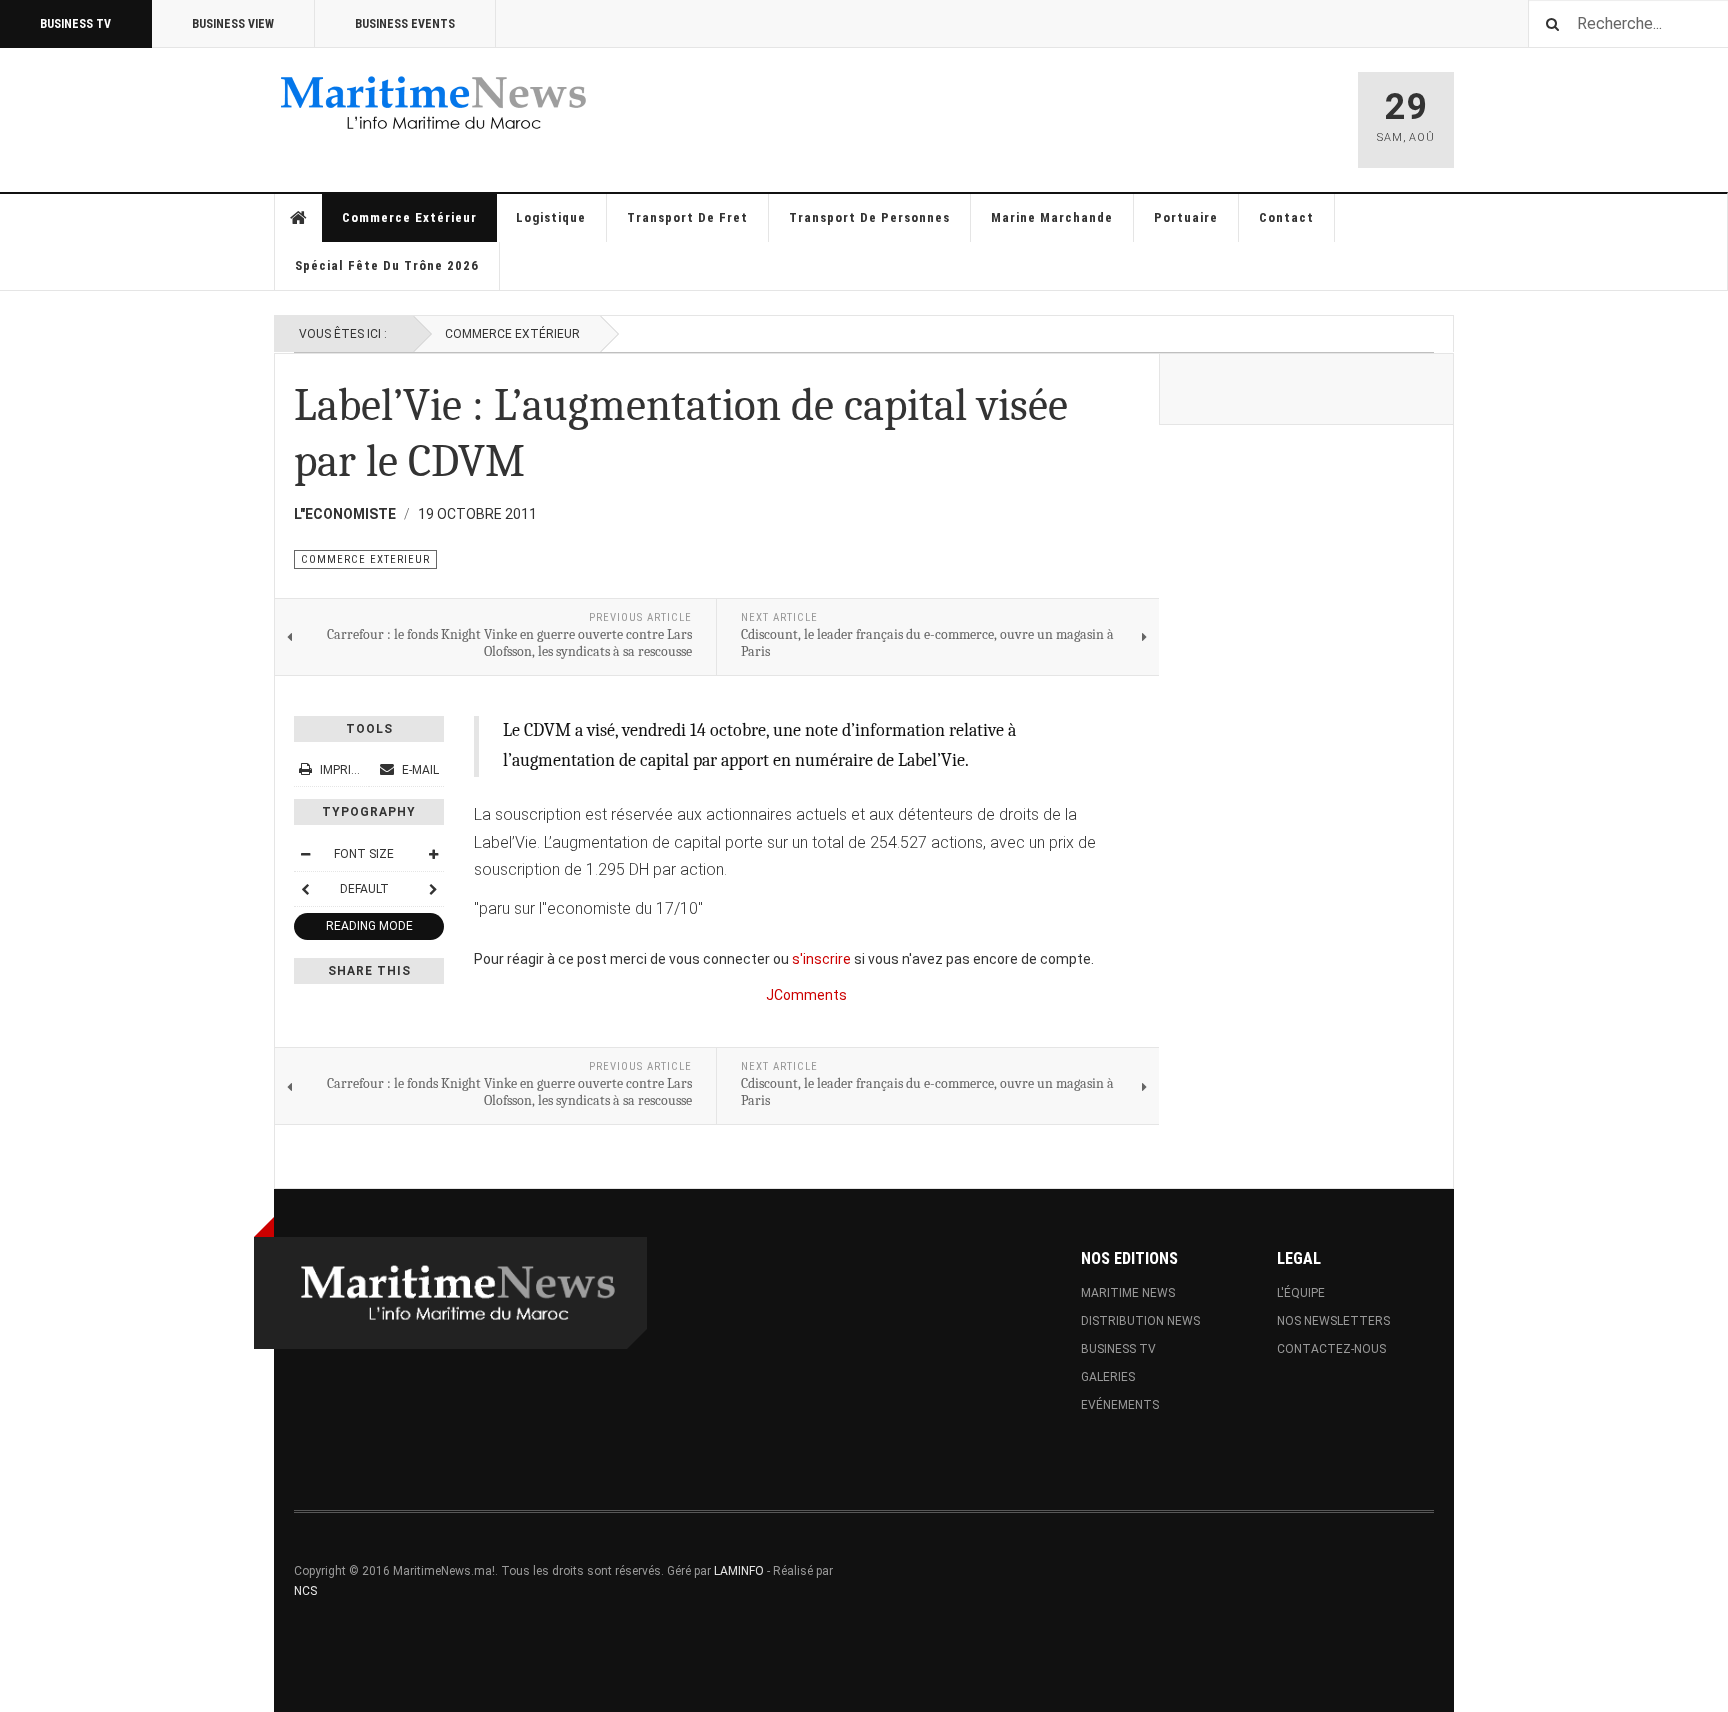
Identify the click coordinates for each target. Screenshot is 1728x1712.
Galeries (1108, 1377)
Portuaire (1186, 217)
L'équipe (1301, 1293)
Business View (233, 24)
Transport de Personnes (869, 217)
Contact (1286, 217)
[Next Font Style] (433, 889)
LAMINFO (739, 1571)
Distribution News (1140, 1321)
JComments (806, 995)
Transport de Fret (687, 217)
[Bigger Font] (433, 854)
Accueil (299, 218)
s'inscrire (821, 959)
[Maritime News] (434, 103)
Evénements (1120, 1405)
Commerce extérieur (409, 217)
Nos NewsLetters (1333, 1321)
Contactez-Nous (1331, 1349)
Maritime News (1128, 1293)
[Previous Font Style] (305, 889)
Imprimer (348, 770)
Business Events (405, 24)
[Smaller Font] (305, 854)
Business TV (75, 24)
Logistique (551, 217)
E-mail (419, 770)
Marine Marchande (1052, 217)
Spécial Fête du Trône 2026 (387, 265)
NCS (305, 1591)
